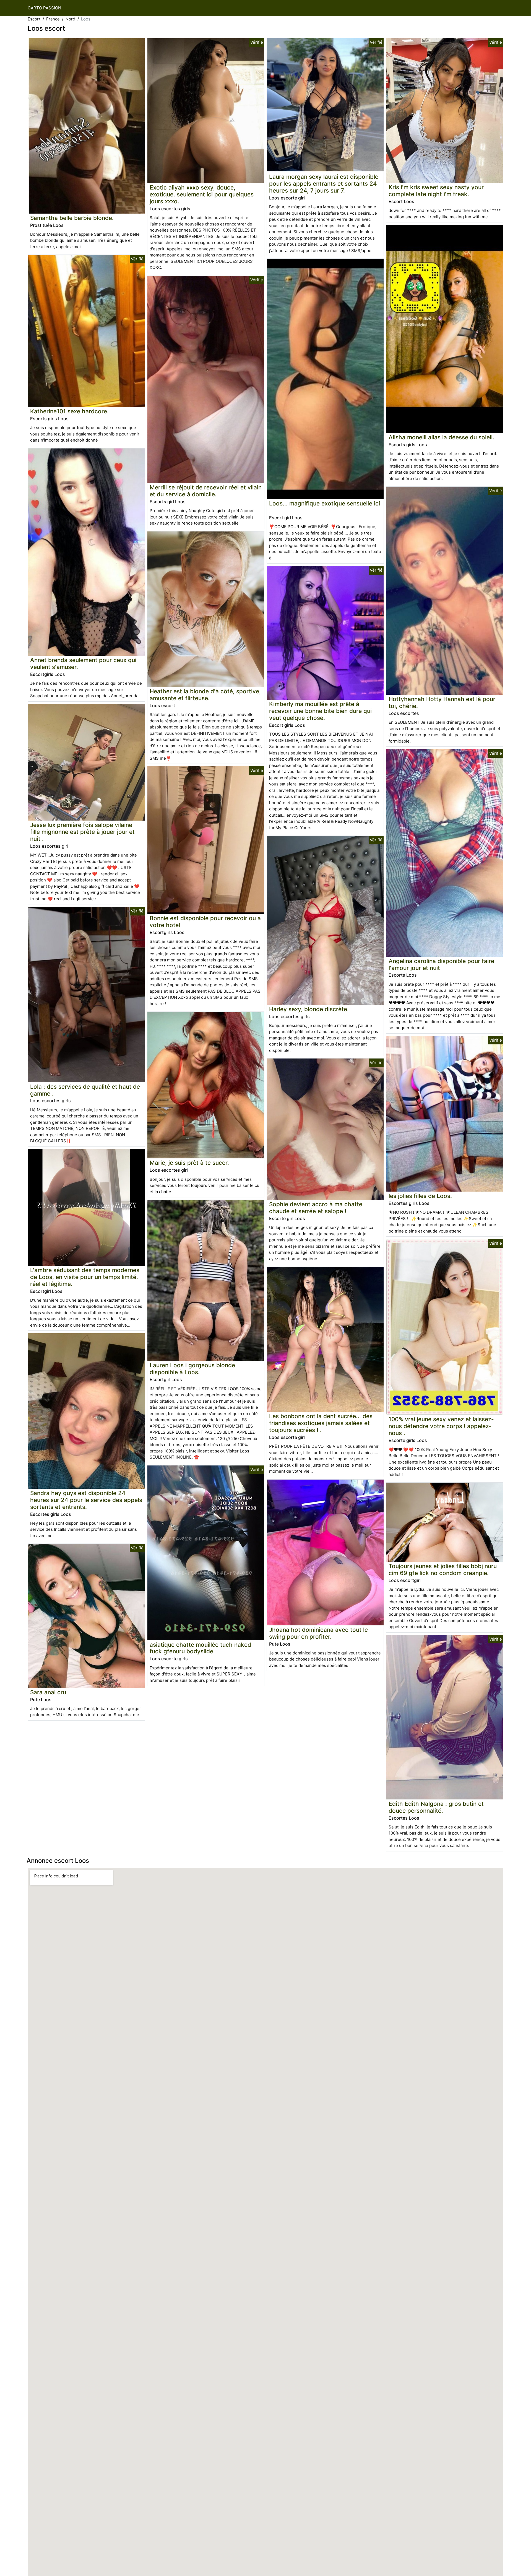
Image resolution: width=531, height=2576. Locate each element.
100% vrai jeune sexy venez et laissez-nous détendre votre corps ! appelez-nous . (441, 1426)
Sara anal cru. (49, 1692)
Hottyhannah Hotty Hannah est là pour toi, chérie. (442, 702)
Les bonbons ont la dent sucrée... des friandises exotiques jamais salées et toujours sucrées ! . (321, 1423)
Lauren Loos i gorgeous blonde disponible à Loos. (192, 1369)
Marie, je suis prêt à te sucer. (189, 1163)
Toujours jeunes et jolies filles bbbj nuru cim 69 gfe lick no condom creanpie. (443, 1570)
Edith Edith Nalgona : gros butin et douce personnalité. (436, 1807)
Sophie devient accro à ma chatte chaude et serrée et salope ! (316, 1208)
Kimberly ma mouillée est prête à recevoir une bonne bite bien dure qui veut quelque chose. (320, 711)
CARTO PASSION (44, 8)
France (53, 19)
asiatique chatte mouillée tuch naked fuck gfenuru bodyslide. (200, 1648)
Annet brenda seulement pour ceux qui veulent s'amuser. (83, 663)
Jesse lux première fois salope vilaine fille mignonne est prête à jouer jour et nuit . (82, 832)
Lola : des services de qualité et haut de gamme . (85, 1090)
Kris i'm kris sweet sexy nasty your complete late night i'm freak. (436, 191)
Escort (34, 19)
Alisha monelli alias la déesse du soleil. (441, 437)
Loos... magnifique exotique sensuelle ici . (325, 507)
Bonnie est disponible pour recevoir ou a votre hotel (205, 922)
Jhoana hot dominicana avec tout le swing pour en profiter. (318, 1633)
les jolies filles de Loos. (420, 1196)
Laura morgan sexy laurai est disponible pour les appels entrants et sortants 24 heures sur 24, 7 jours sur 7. (324, 184)
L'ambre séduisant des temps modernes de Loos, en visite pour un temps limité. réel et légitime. (85, 1277)
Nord (70, 19)
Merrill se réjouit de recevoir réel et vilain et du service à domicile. (206, 491)
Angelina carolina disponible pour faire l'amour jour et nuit (441, 964)
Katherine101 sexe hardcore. (69, 411)
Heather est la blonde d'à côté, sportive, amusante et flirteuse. (205, 695)
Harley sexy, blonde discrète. (309, 1009)
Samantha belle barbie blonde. (72, 218)
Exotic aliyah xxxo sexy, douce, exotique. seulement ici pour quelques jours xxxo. (202, 194)
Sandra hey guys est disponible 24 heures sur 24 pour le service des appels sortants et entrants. (86, 1500)
